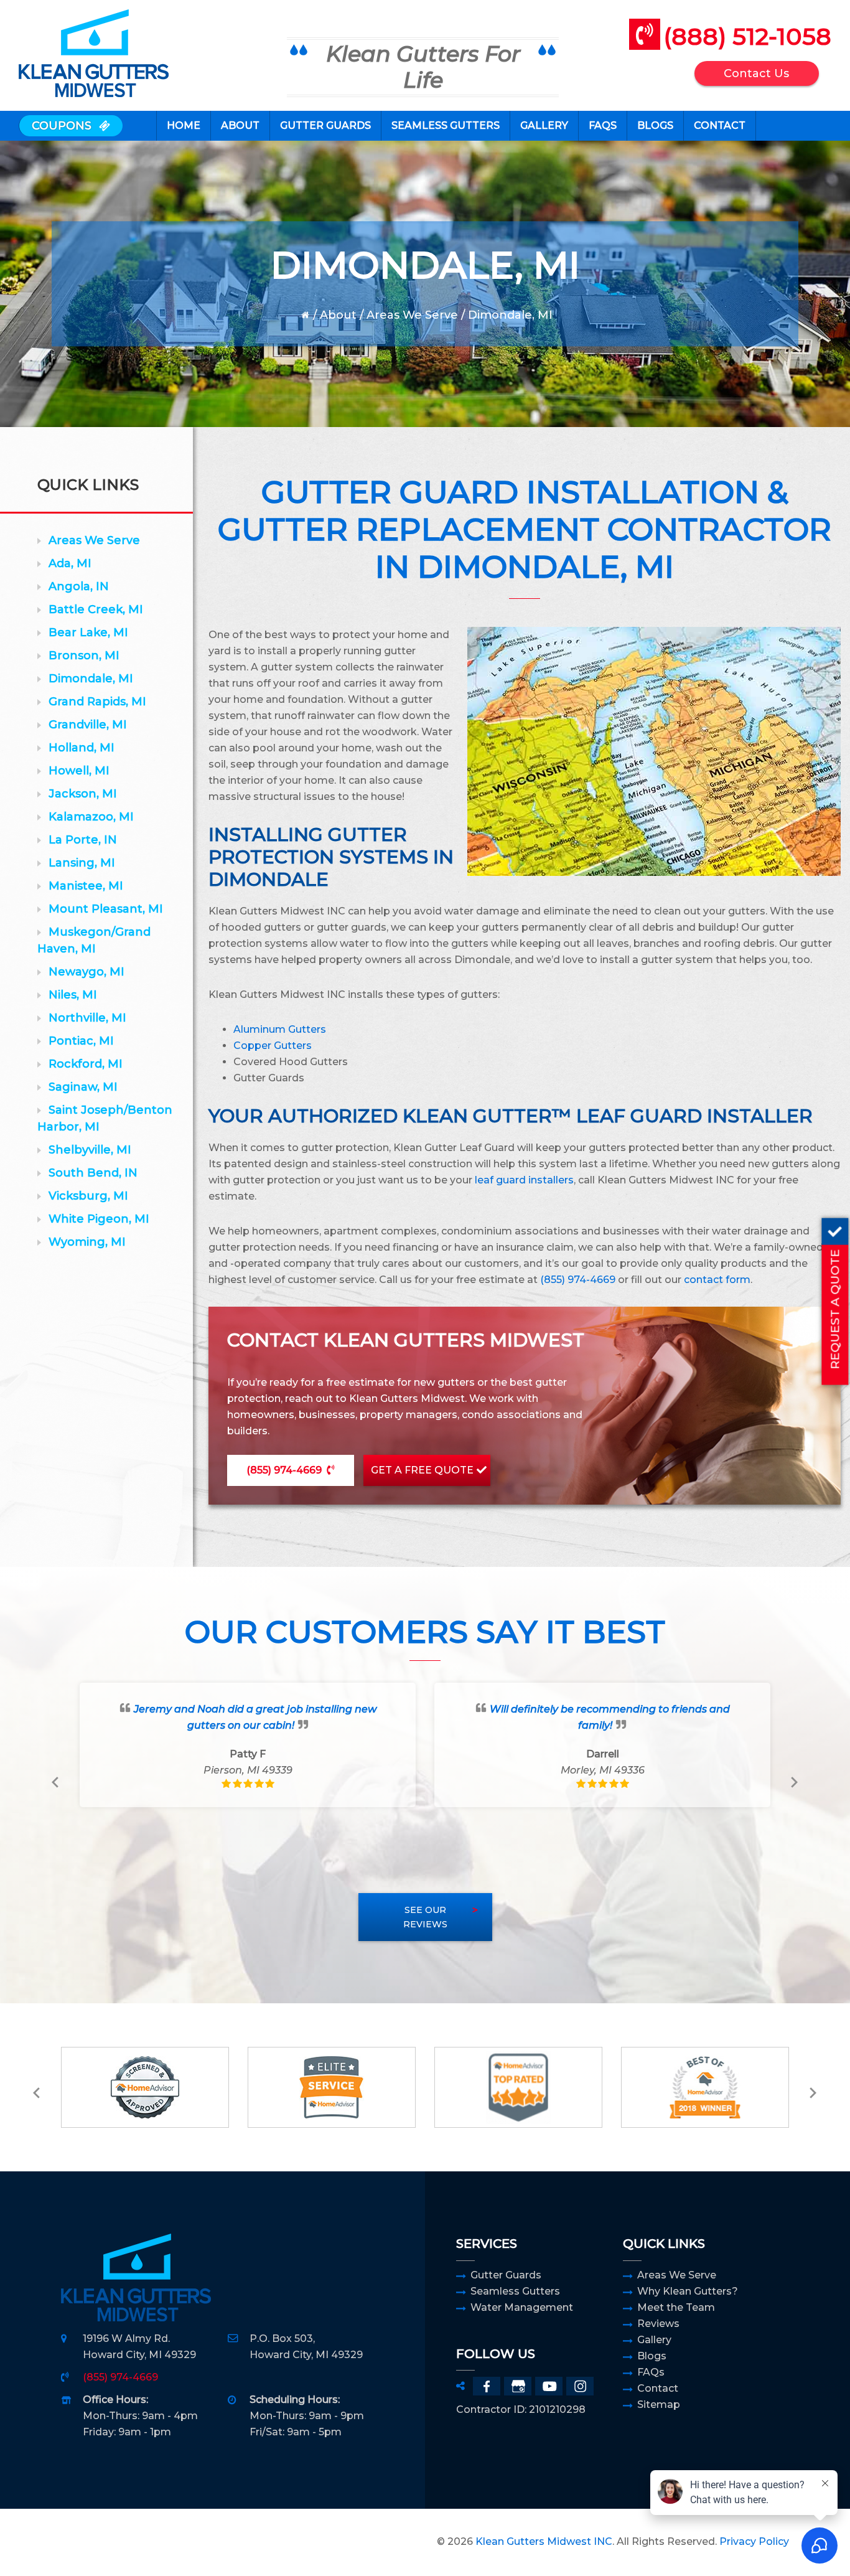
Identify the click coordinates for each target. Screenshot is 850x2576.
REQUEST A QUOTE (834, 1309)
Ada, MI (70, 563)
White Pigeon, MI (99, 1219)
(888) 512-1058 (747, 36)
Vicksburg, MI (88, 1196)
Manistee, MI (86, 886)
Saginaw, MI (83, 1087)
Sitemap (659, 2404)
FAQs (651, 2372)
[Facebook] (487, 2386)
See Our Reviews (425, 1917)
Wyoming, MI (87, 1242)
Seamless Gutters (515, 2291)
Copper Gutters (273, 1046)
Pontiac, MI (81, 1041)
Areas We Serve (412, 315)
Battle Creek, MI (96, 609)
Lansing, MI (82, 863)
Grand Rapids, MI (97, 702)
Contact (658, 2388)
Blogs (652, 2356)
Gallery (654, 2340)
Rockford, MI (86, 1064)
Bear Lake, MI (88, 632)
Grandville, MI (88, 725)
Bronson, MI (84, 656)
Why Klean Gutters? (688, 2291)
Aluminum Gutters (280, 1029)
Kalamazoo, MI (91, 817)
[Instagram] (580, 2386)
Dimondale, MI (91, 679)
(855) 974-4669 (578, 1280)
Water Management (522, 2307)
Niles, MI (73, 995)
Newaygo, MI (86, 972)
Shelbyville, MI (90, 1150)
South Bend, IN (93, 1173)
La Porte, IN (83, 840)
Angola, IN (79, 586)
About (338, 315)
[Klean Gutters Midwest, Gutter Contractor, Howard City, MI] (92, 2542)
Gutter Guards (506, 2275)
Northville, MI (87, 1018)
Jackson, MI (83, 794)
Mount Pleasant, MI (106, 909)
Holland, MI (82, 748)
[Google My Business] (518, 2386)
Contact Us (756, 73)
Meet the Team (676, 2307)
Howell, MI (79, 771)
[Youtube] (549, 2386)
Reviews (658, 2324)
